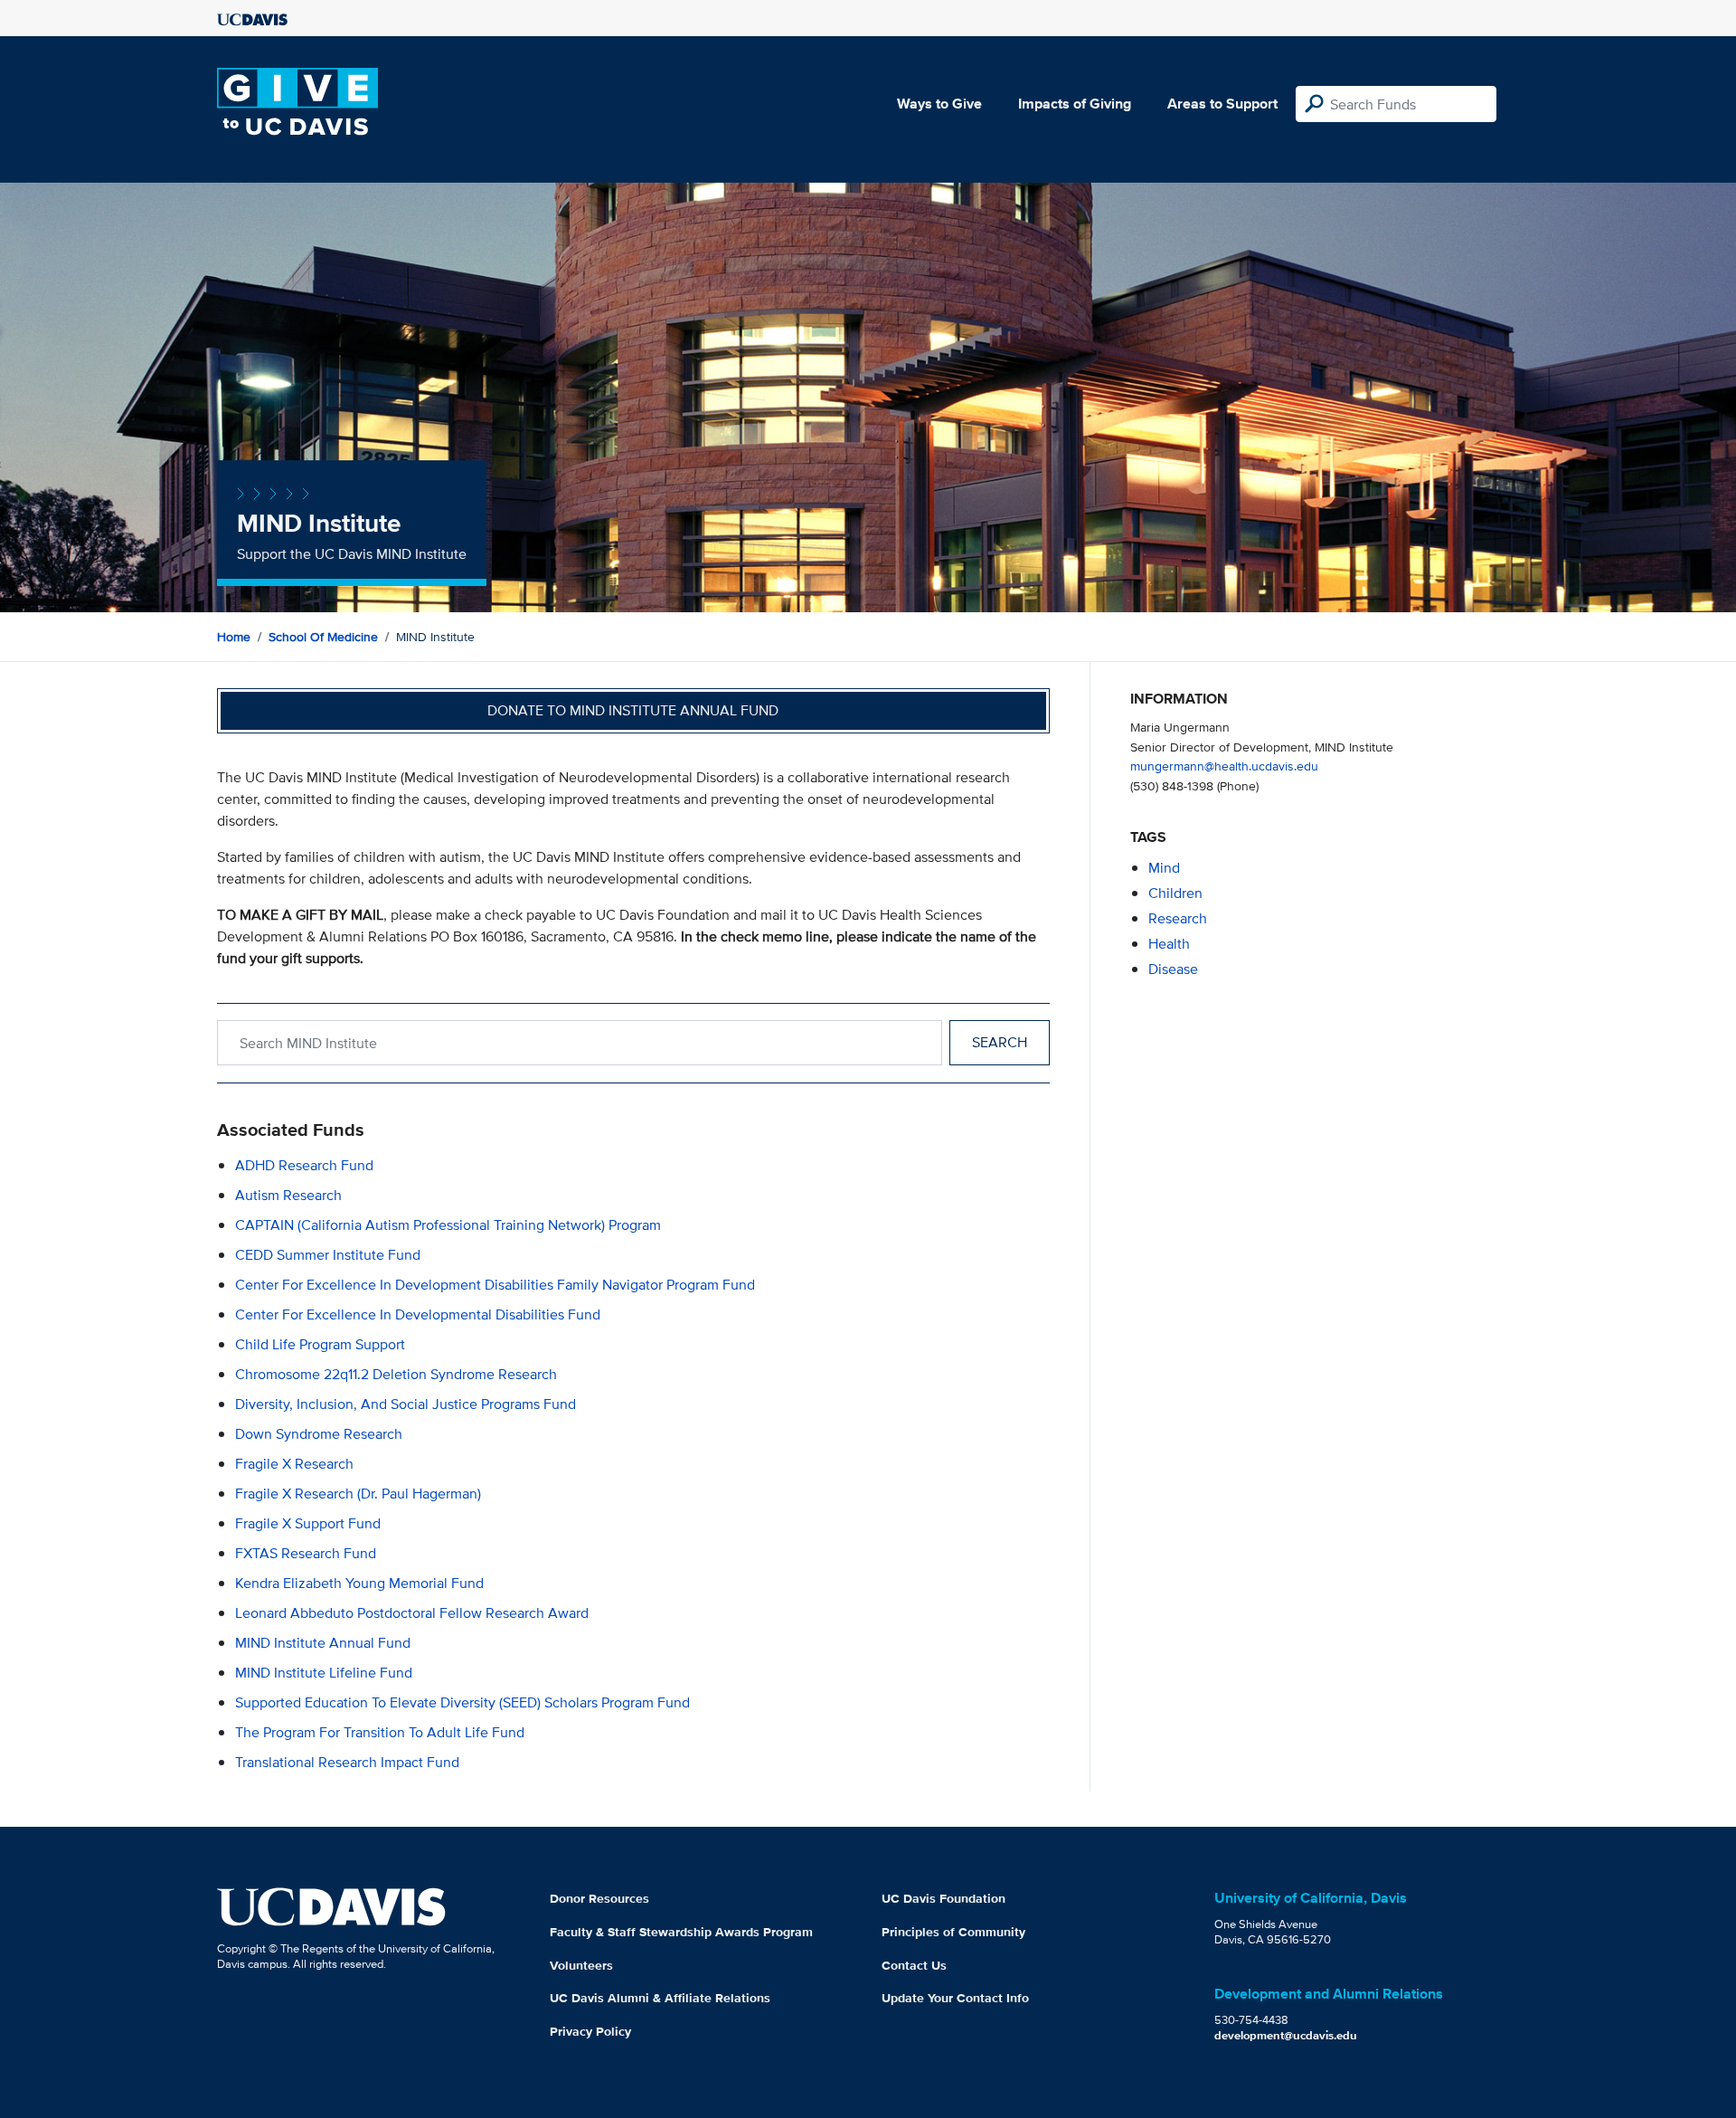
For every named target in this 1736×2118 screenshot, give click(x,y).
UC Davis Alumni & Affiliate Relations (660, 1998)
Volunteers (581, 1965)
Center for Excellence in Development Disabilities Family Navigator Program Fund (495, 1285)
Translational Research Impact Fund (347, 1762)
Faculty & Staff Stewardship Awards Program (681, 1932)
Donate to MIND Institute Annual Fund (633, 710)
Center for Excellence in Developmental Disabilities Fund (418, 1314)
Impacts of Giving (1075, 104)
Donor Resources (599, 1898)
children (1175, 893)
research (1178, 918)
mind (1164, 868)
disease (1173, 969)
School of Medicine (323, 637)
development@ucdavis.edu (1286, 2035)
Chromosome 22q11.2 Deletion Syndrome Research (396, 1374)
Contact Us (914, 1965)
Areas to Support (1222, 104)
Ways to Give (939, 104)
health (1169, 944)
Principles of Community (953, 1932)
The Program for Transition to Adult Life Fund (380, 1732)
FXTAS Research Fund (306, 1553)
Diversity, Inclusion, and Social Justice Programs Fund (406, 1404)
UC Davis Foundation (943, 1898)
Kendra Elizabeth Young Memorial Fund (359, 1583)
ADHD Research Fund (304, 1165)
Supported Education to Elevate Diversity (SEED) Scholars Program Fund (462, 1702)
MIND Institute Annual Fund (323, 1643)
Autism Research (288, 1195)
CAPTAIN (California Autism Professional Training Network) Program (448, 1225)
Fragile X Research (294, 1464)
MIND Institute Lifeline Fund (324, 1673)
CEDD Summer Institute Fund (328, 1255)
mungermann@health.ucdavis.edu (1224, 766)
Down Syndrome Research (319, 1434)
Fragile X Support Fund (308, 1523)
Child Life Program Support (320, 1344)
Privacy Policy (590, 2031)
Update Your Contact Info (955, 1998)
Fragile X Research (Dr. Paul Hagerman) (358, 1494)
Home (234, 637)
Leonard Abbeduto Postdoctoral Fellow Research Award (412, 1613)
